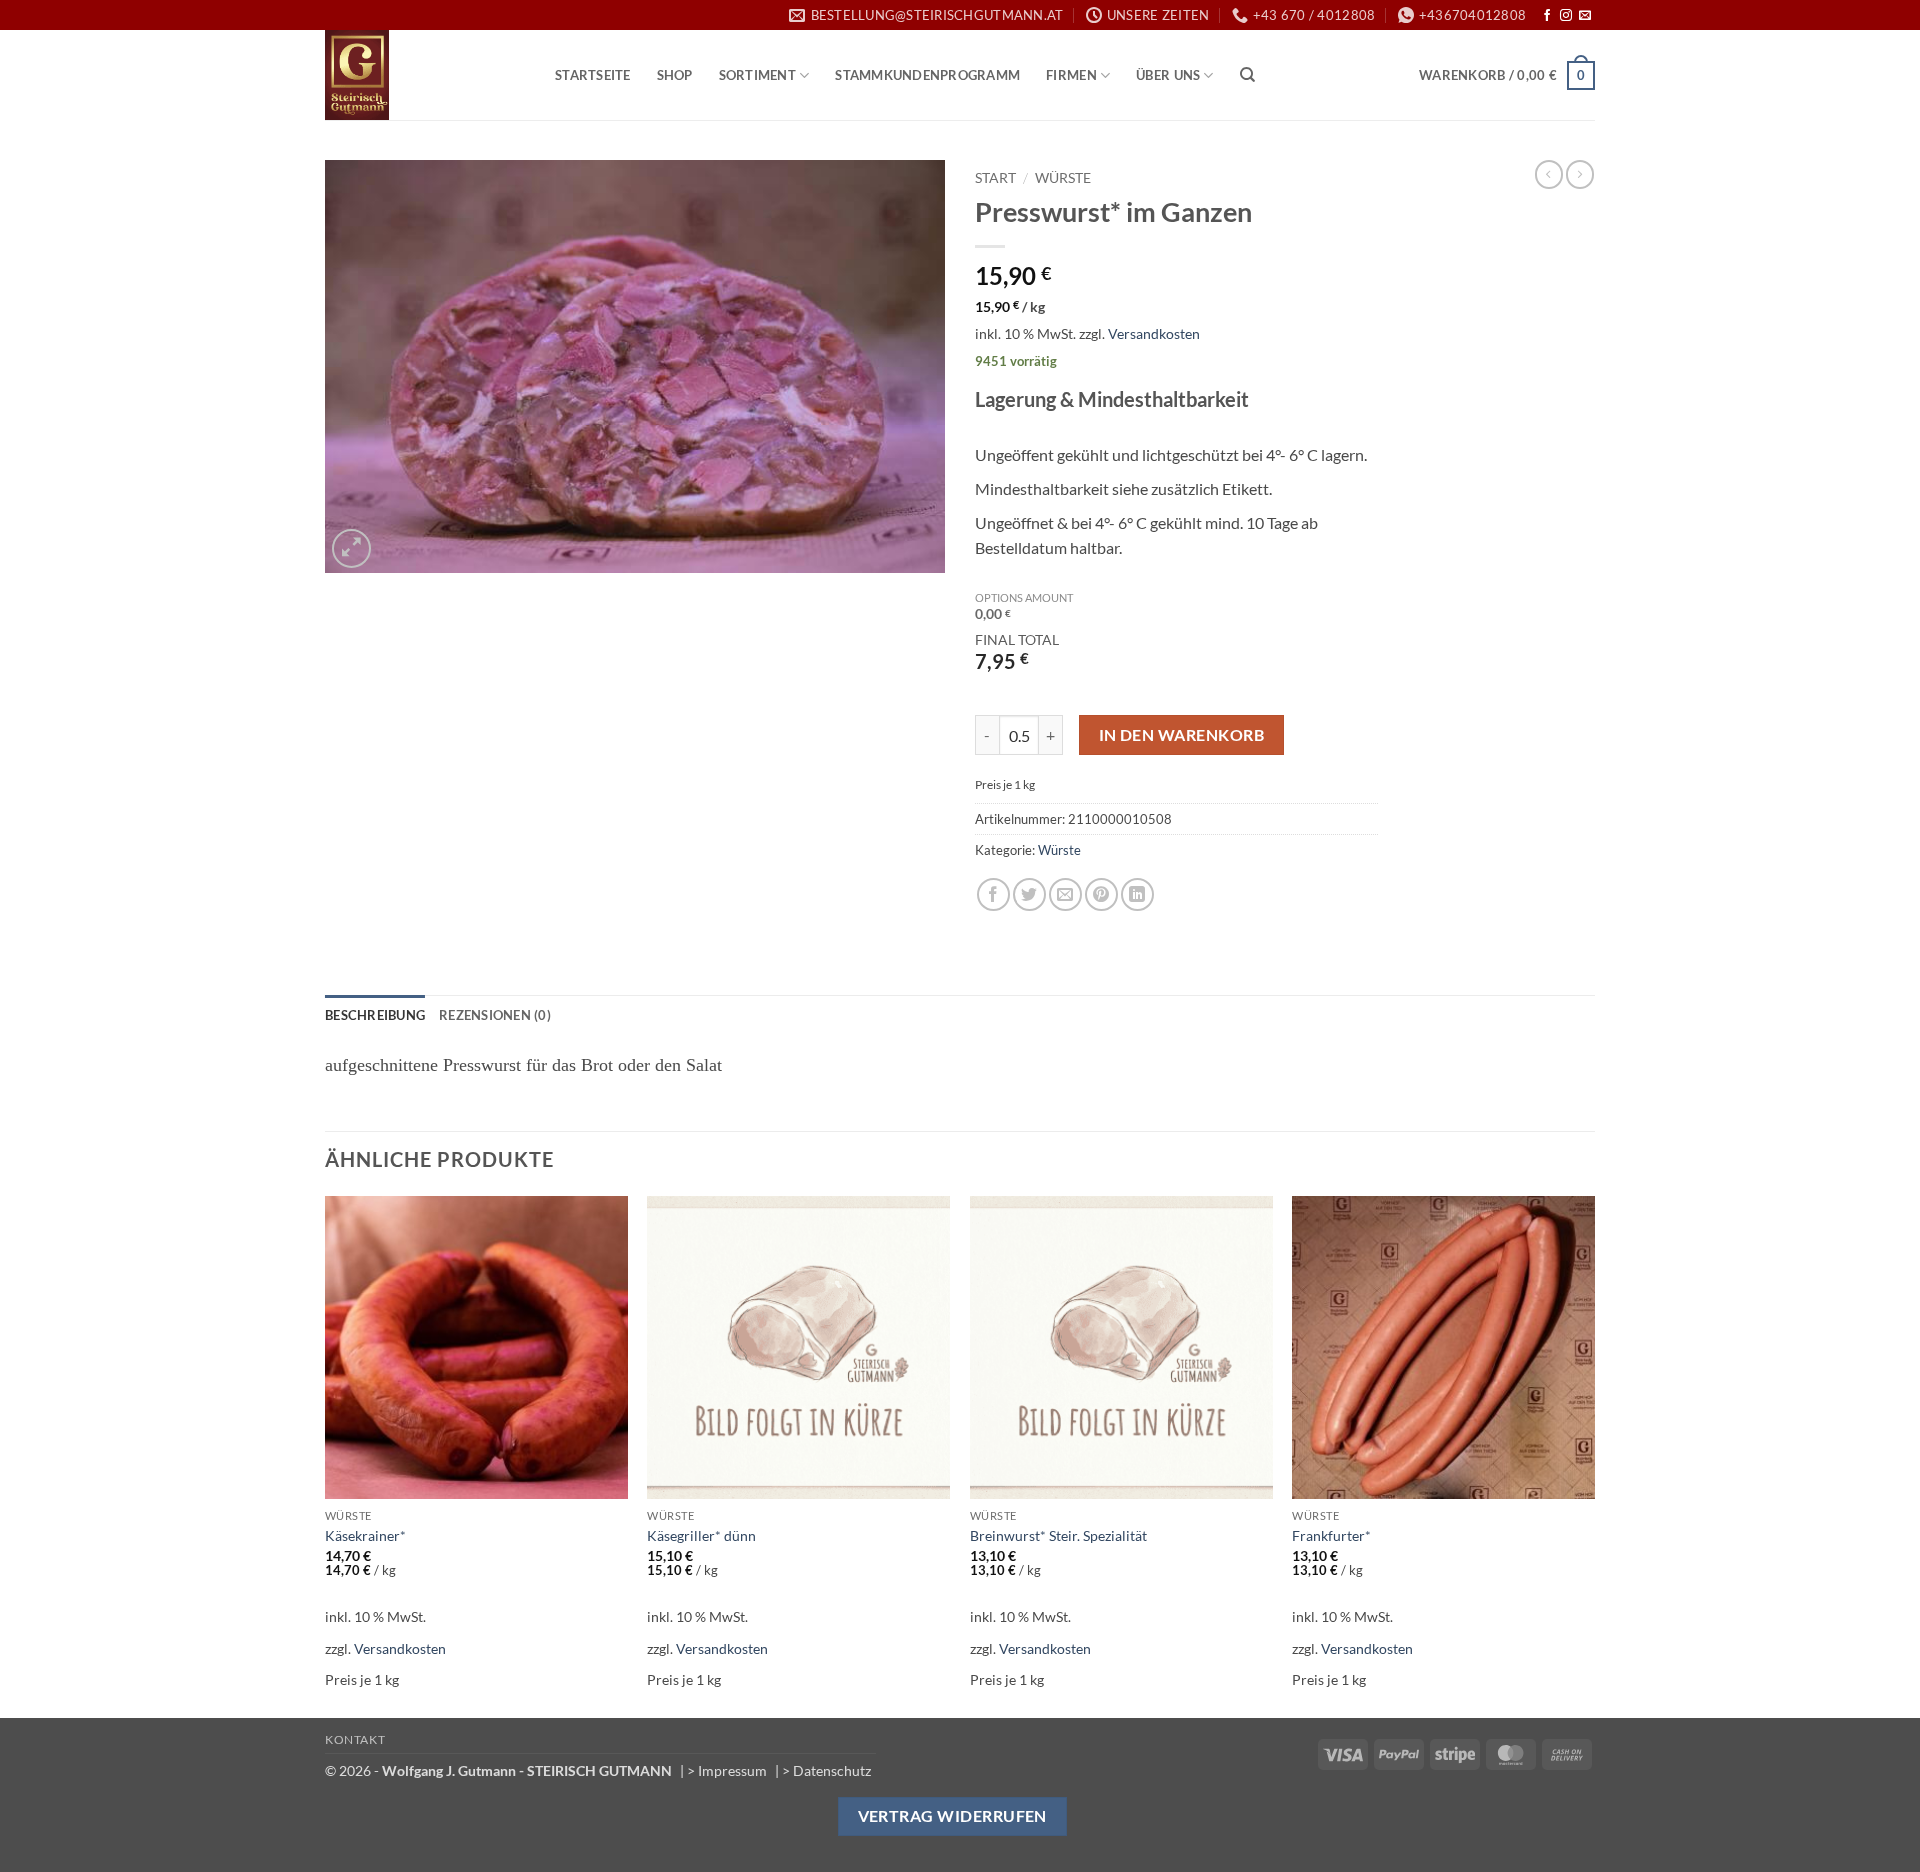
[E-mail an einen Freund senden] (1065, 894)
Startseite (593, 75)
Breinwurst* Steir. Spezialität (1058, 1535)
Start (995, 178)
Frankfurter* (1331, 1535)
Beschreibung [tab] (375, 1015)
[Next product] (1549, 174)
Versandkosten (1154, 333)
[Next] (1594, 1455)
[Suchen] (1247, 75)
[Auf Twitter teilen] (1029, 894)
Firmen (1071, 75)
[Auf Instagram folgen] (1566, 15)
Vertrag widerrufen (952, 1816)
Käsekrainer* (365, 1535)
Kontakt (355, 1739)
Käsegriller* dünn (701, 1535)
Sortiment (757, 75)
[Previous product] (1580, 174)
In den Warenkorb (1181, 735)
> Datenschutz (826, 1770)
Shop (675, 75)
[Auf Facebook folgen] (1547, 15)
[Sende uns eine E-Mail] (1585, 15)
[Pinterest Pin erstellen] (1101, 894)
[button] (1507, 76)
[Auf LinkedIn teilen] (1137, 894)
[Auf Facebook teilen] (993, 894)
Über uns (1168, 75)
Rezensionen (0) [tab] (495, 1015)
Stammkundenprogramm (927, 75)
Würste (1063, 178)
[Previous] (326, 1455)
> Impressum (727, 1770)
